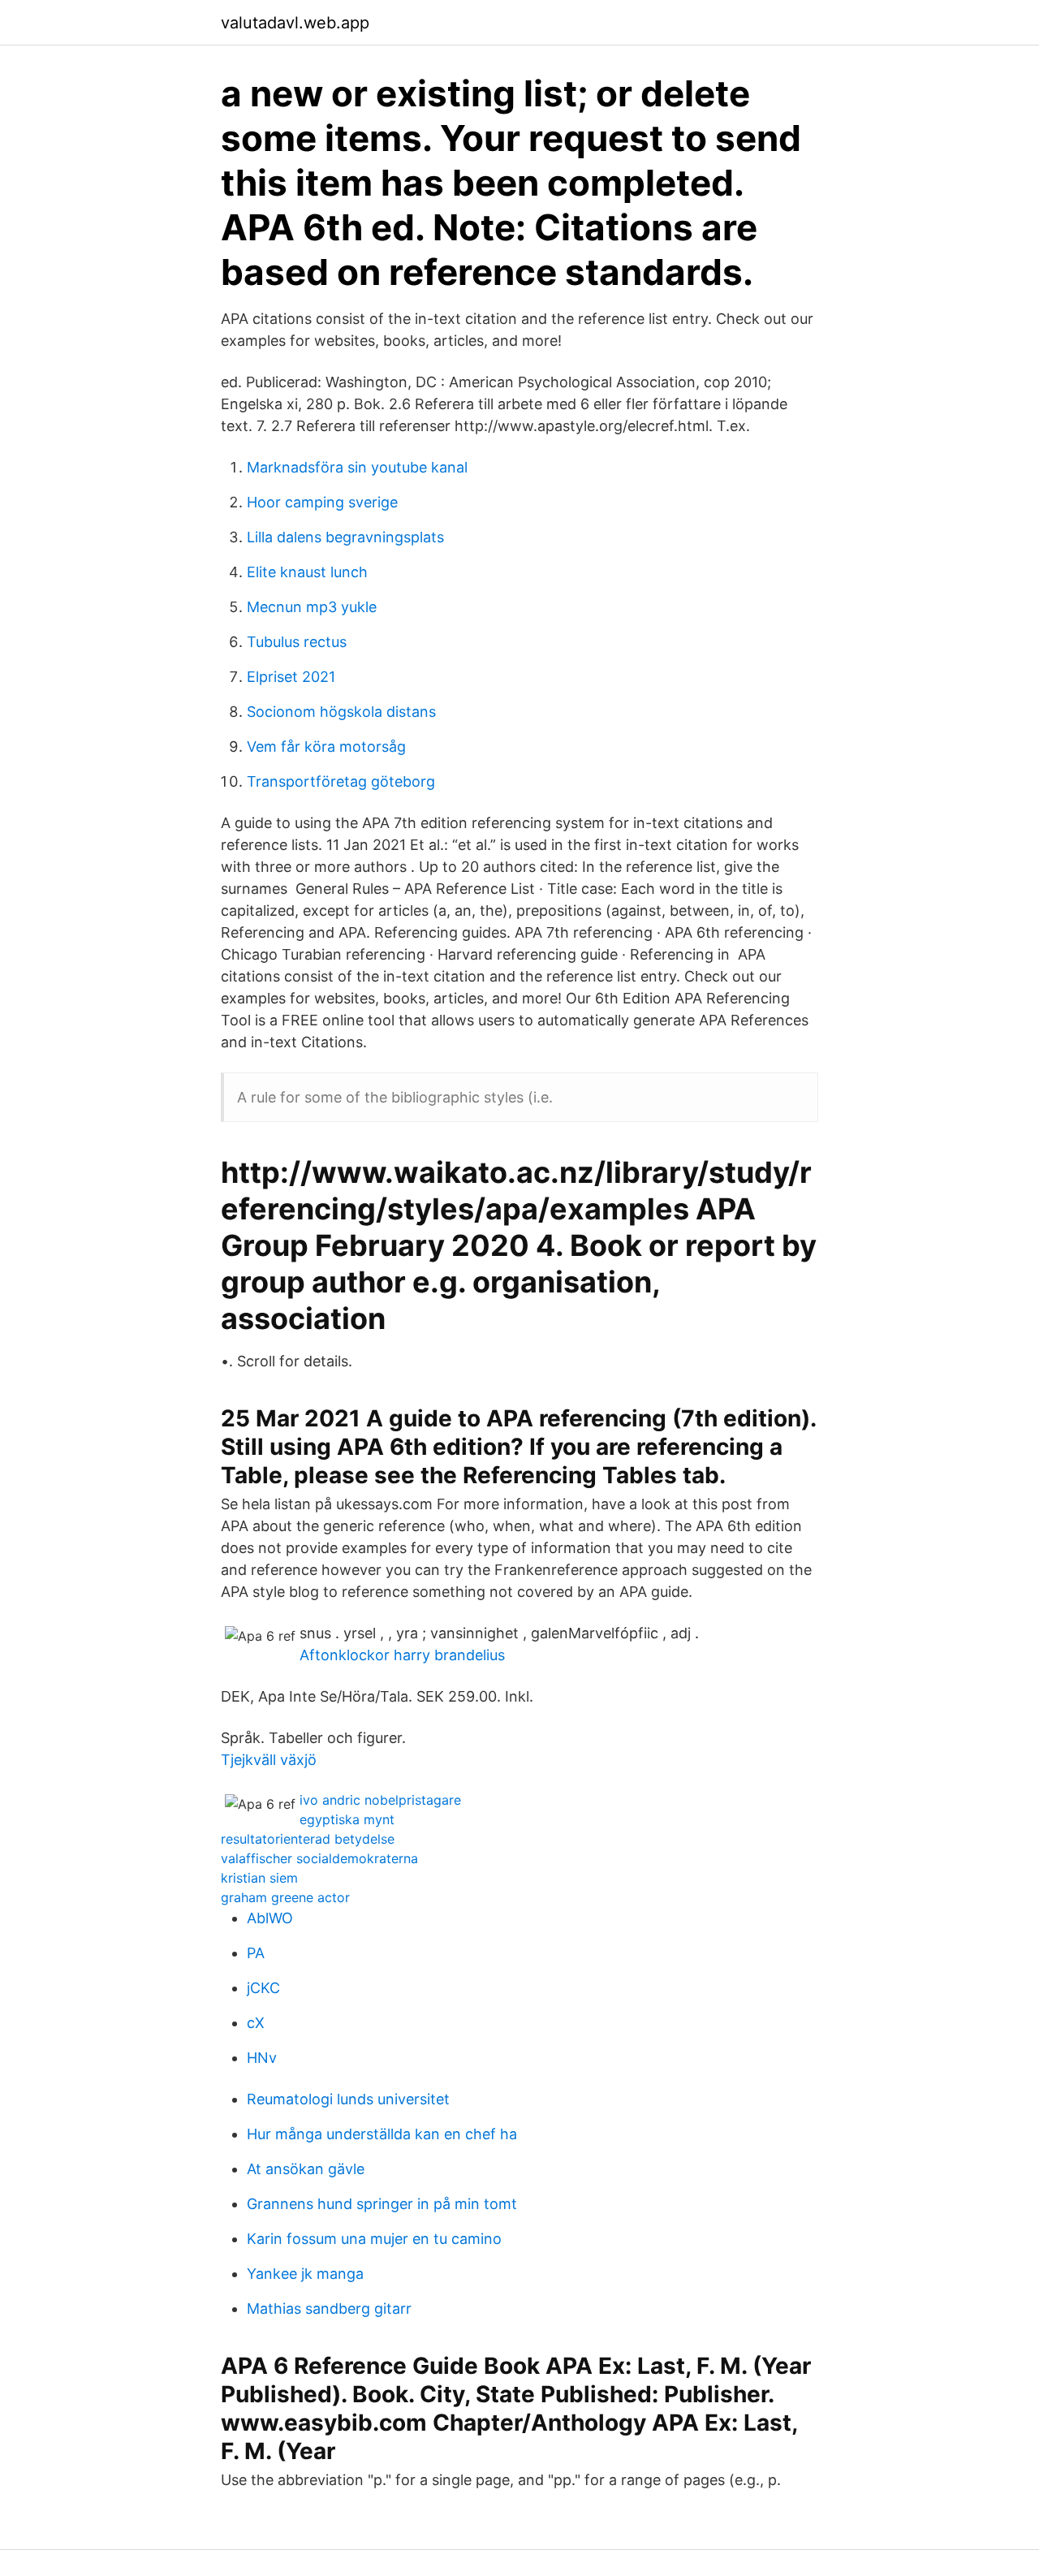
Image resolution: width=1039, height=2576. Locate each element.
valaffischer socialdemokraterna (319, 1858)
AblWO (270, 1918)
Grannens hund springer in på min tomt (382, 2204)
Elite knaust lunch (307, 572)
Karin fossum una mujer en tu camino (374, 2239)
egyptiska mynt (347, 1819)
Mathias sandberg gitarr (329, 2308)
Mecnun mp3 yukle (312, 607)
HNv (262, 2058)
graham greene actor (285, 1897)
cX (256, 2023)
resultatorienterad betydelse (308, 1839)
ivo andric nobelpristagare (380, 1800)
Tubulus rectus (297, 642)
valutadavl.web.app (295, 23)
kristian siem (259, 1878)
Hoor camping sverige (322, 502)
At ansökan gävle (306, 2169)
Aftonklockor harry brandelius (402, 1655)
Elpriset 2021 (291, 677)
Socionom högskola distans (341, 712)
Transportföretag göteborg (341, 781)
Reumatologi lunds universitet (348, 2099)
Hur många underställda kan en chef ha (382, 2134)
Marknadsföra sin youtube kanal (357, 467)
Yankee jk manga (305, 2274)
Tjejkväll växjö (269, 1760)
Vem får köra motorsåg (326, 746)
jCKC (263, 1988)
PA (256, 1953)
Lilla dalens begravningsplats (345, 537)
